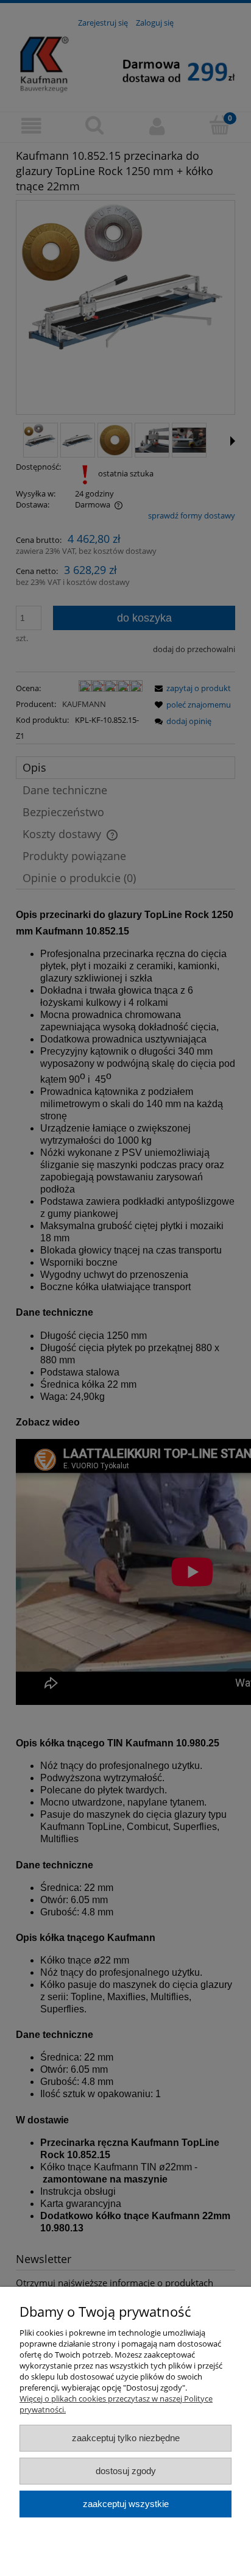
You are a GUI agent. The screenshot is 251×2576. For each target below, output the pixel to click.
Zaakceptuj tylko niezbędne (126, 2438)
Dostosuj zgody (126, 2471)
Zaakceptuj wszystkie (126, 2504)
